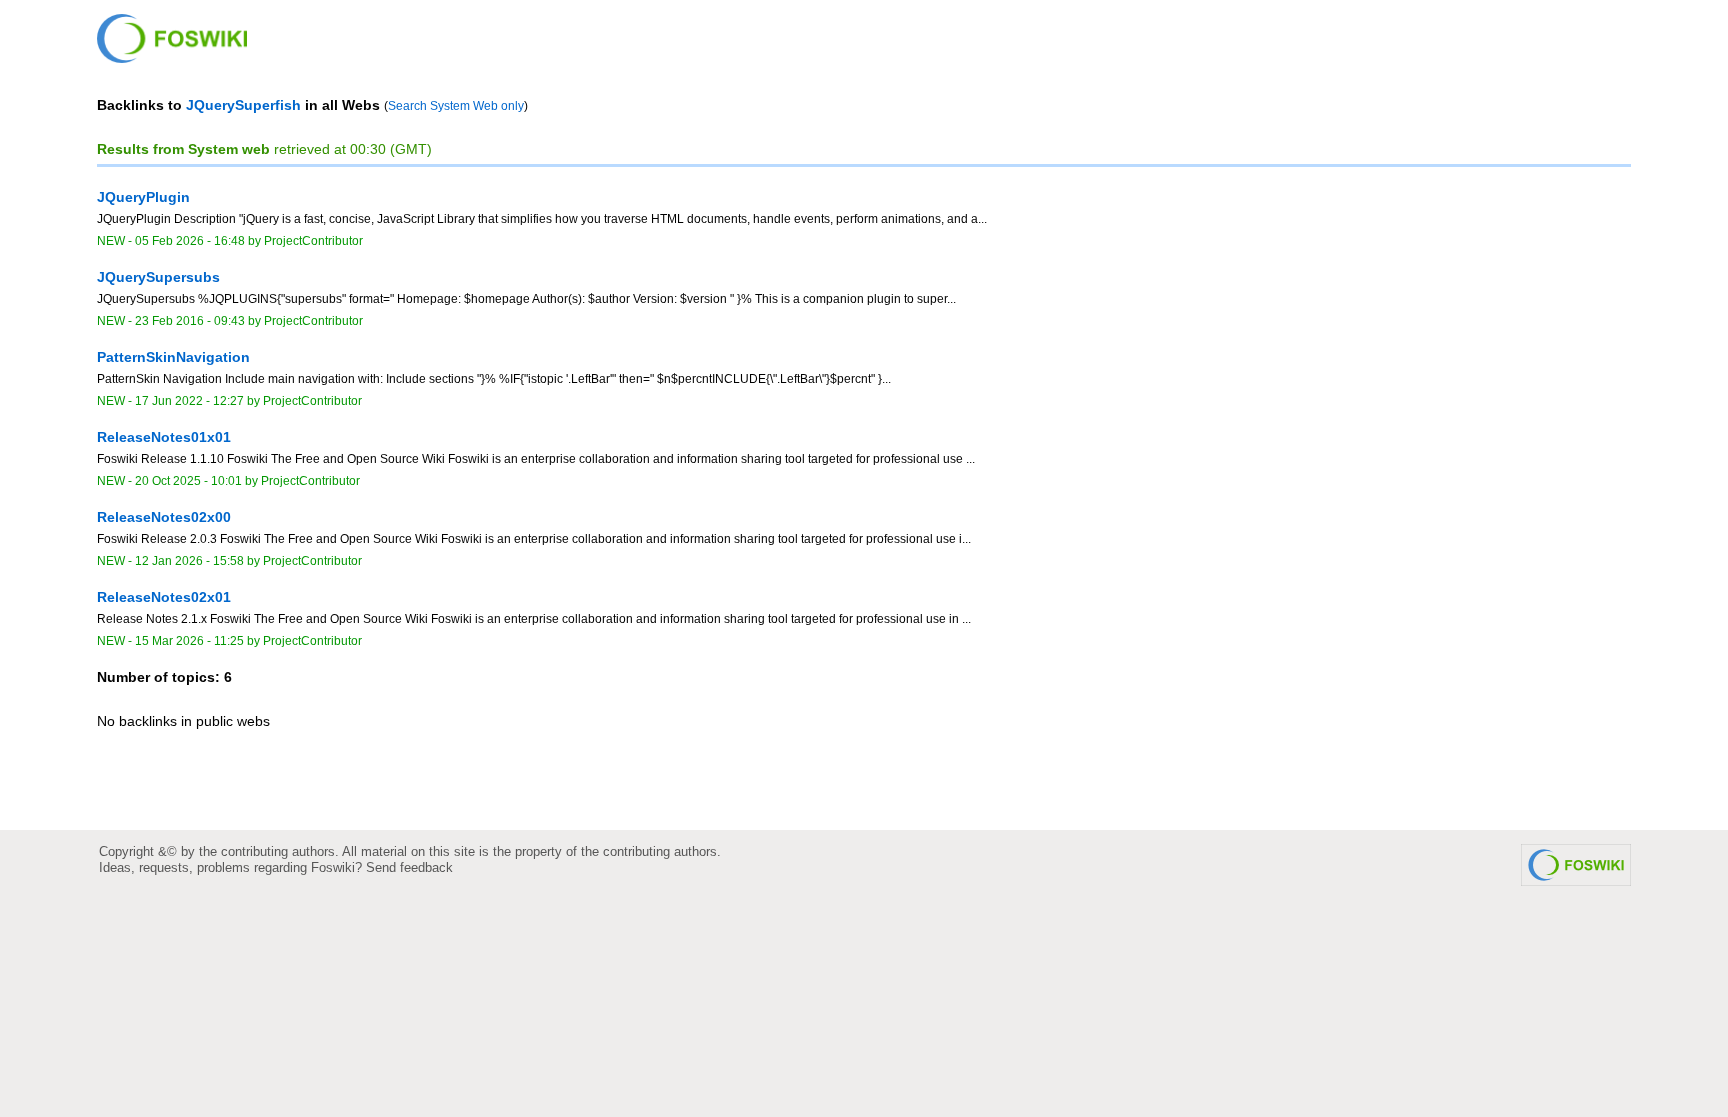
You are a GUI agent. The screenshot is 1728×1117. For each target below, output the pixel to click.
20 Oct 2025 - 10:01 (188, 481)
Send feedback (409, 867)
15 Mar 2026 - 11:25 (189, 641)
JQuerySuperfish (243, 105)
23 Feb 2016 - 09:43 (190, 321)
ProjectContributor (313, 241)
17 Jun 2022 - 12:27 (189, 401)
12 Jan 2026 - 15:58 (189, 561)
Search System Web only (456, 106)
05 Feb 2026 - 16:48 (190, 241)
